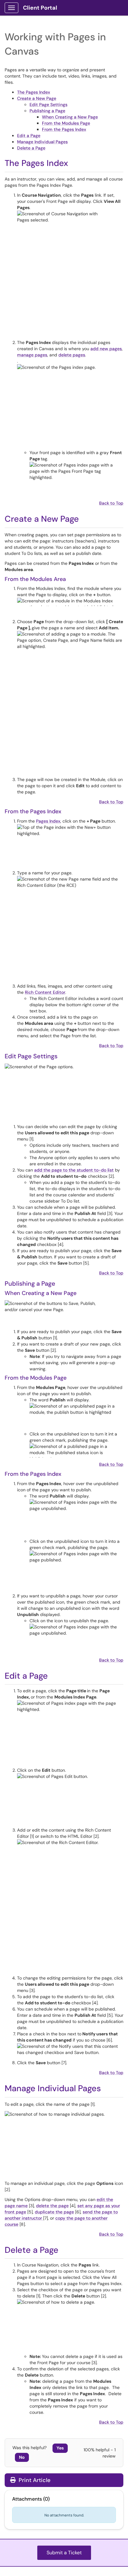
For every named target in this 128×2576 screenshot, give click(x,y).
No (22, 2457)
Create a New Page (37, 98)
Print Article (34, 2480)
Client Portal (40, 8)
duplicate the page (54, 2212)
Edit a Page (29, 136)
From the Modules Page (66, 123)
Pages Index (48, 821)
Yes (60, 2448)
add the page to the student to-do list (74, 1170)
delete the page (52, 2206)
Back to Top (111, 503)
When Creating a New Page (70, 117)
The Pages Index (34, 92)
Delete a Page (31, 148)
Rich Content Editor (45, 992)
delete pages (72, 355)
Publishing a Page (47, 111)
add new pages (106, 349)
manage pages (32, 355)
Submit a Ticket (64, 2553)
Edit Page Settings (48, 105)
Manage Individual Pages (42, 142)
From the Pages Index (64, 129)
